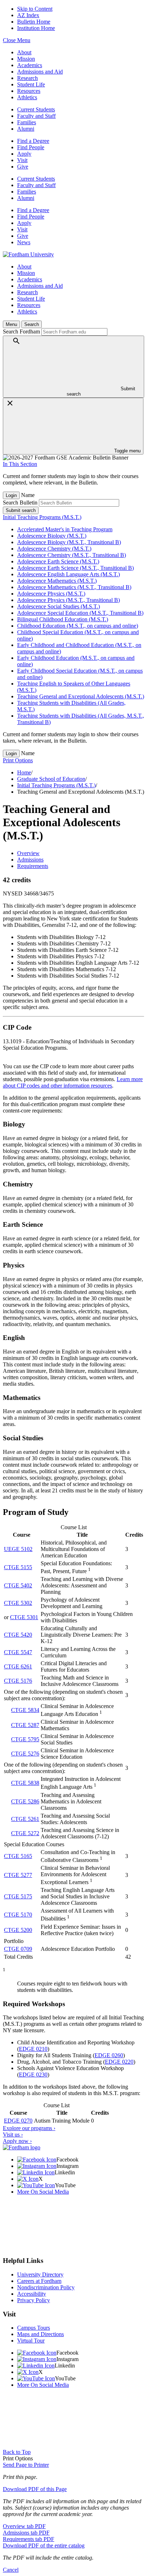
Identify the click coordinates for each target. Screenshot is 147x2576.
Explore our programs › (29, 2128)
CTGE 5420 (18, 1635)
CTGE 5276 (25, 1754)
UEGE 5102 (18, 1549)
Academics (30, 65)
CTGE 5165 (18, 1856)
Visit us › (13, 2135)
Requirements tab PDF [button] (29, 2539)
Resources (29, 91)
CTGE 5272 (25, 1833)
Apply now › (17, 2141)
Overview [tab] (28, 853)
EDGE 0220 (119, 2062)
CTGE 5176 (18, 1681)
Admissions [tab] (30, 860)
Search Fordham (21, 332)
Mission (26, 59)
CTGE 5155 (18, 1567)
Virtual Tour (31, 2341)
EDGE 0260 (109, 2055)
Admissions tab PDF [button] (26, 2533)
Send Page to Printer (26, 2465)
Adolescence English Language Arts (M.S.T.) (69, 574)
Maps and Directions (40, 2334)
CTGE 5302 (18, 1603)
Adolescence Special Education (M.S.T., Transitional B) (80, 613)
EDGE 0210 (33, 2049)
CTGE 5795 (25, 1739)
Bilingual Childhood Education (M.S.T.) (63, 619)
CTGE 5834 (25, 1710)
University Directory (40, 2274)
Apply (24, 154)
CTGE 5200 (18, 1930)
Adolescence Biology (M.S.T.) (52, 536)
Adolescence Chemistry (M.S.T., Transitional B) (72, 555)
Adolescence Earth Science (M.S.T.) (58, 561)
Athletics (27, 97)
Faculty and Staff (36, 116)
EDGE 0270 (18, 2121)
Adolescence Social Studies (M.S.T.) (59, 606)
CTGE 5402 (18, 1585)
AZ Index (28, 15)
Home (24, 772)
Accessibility (32, 2294)
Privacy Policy (34, 2300)
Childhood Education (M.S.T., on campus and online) (78, 626)
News (24, 242)
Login (11, 495)
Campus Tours (34, 2328)
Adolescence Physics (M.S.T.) (51, 594)
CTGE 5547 (18, 1652)
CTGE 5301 (24, 1617)
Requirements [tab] (33, 866)
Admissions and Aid (40, 72)
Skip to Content (35, 9)
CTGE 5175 (18, 1896)
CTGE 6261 (18, 1666)
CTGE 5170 (18, 1915)
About (24, 52)
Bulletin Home (34, 22)
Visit (22, 160)
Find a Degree (33, 141)
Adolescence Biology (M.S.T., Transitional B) (69, 542)
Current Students (36, 109)
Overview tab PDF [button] (24, 2526)
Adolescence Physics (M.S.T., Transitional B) (69, 600)
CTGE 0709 (18, 1949)
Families (27, 122)
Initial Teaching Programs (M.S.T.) (42, 517)
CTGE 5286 (25, 1801)
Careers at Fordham (39, 2281)
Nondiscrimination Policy (46, 2287)
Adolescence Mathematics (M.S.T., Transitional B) (74, 587)
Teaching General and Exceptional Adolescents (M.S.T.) (81, 696)
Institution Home (36, 28)
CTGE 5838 (25, 1783)
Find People (31, 147)
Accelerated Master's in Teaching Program (65, 529)
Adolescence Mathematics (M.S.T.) (57, 581)
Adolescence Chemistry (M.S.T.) (54, 549)
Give (23, 167)
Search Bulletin (20, 503)
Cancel (11, 2570)
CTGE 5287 (25, 1725)
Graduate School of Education (51, 779)
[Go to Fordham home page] (22, 2147)
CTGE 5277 (18, 1875)
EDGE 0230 (33, 2075)
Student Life (31, 84)
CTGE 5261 (25, 1819)
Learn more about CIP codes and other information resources (73, 1082)
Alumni (26, 129)
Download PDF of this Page (35, 2489)
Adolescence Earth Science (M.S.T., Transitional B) (75, 568)
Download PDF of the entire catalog (44, 2545)
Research (27, 78)
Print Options (18, 760)
